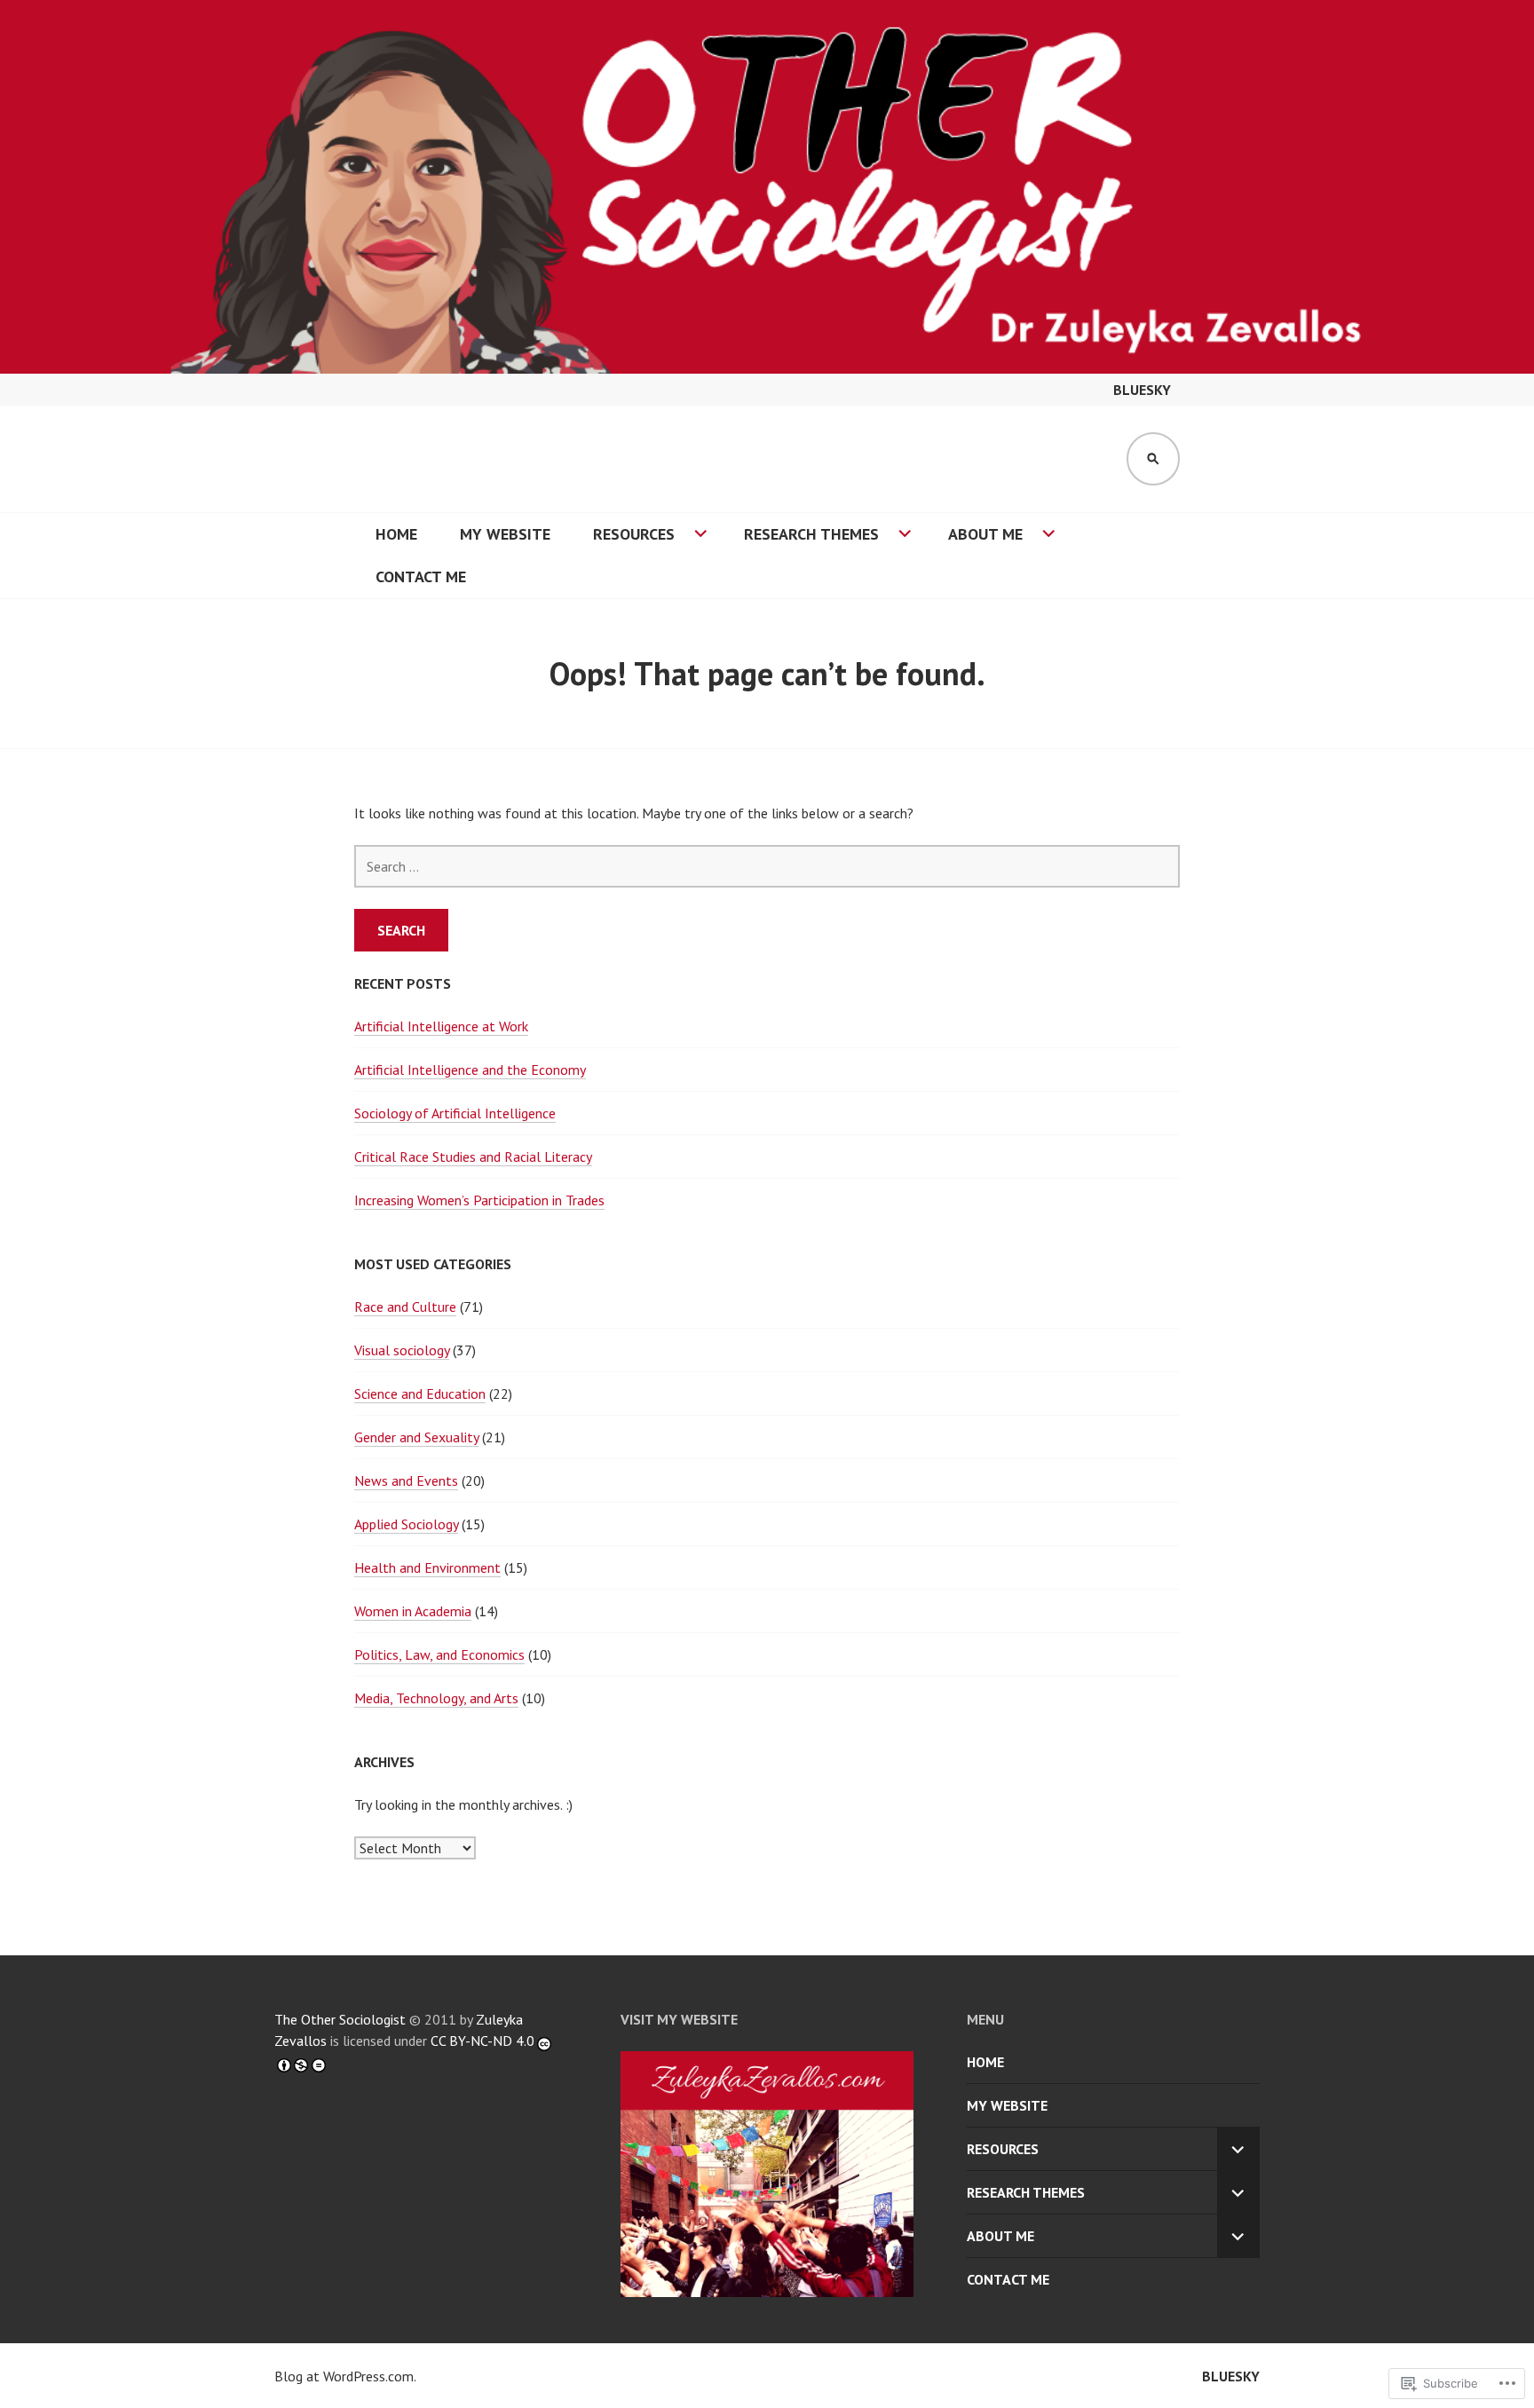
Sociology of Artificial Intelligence (455, 1113)
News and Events (406, 1480)
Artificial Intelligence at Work (441, 1026)
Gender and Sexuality (416, 1437)
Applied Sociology (406, 1524)
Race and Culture (405, 1307)
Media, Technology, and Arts (436, 1698)
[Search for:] (767, 866)
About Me (985, 534)
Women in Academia (413, 1611)
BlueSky (1142, 390)
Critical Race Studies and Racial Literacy (473, 1157)
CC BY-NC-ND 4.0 (482, 2041)
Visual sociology (402, 1350)
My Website (505, 534)
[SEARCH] (1153, 459)
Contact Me (421, 576)
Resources (634, 534)
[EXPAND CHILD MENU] (1238, 2149)
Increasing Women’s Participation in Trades (479, 1200)
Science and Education (420, 1393)
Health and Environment (427, 1567)
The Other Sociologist (340, 2019)
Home (396, 534)
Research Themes (811, 534)
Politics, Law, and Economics (439, 1654)
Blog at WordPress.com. (345, 2376)
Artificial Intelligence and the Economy (470, 1070)
